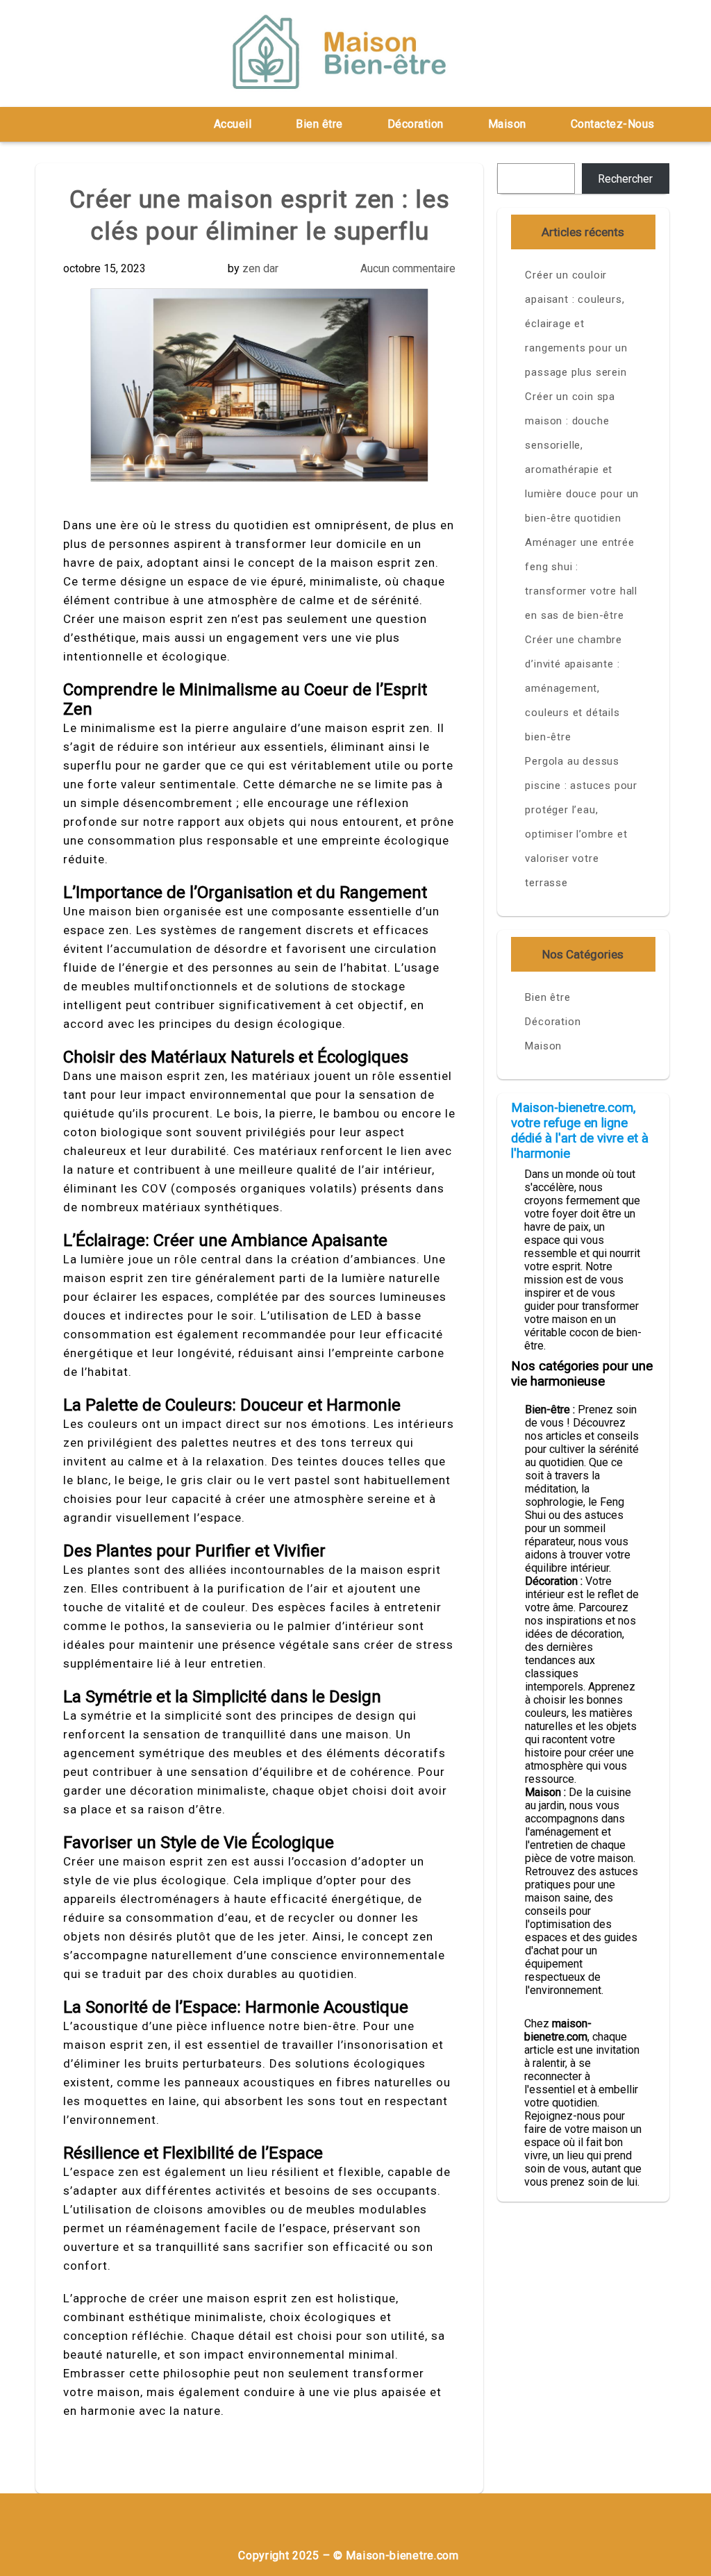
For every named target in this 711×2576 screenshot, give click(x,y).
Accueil (233, 124)
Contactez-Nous (613, 124)
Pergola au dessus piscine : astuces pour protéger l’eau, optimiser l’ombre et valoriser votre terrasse (581, 822)
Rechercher (625, 179)
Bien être (319, 124)
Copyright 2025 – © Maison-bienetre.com (349, 2556)
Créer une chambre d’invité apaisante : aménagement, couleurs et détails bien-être (574, 688)
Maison (507, 124)
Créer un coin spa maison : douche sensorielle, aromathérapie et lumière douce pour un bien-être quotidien (582, 457)
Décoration (416, 124)
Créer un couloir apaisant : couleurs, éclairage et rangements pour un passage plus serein (576, 324)
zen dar (260, 268)
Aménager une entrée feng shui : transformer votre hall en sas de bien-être (581, 579)
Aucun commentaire (408, 268)
